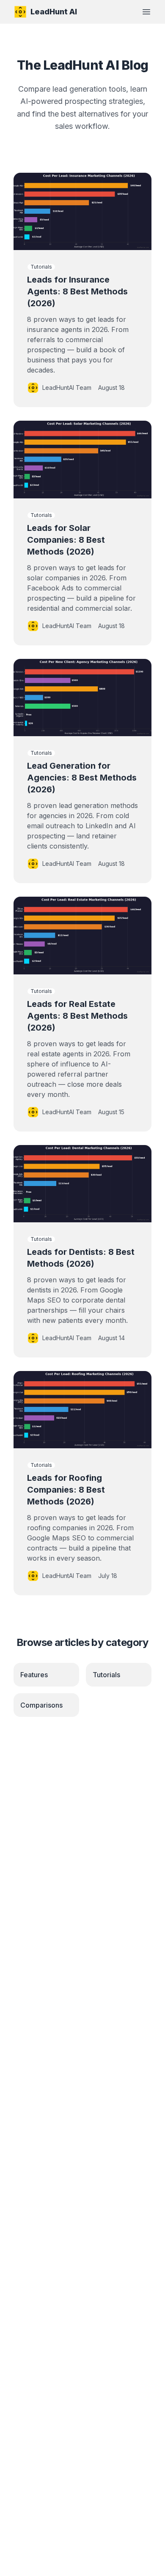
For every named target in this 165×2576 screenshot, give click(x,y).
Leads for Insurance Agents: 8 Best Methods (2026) (77, 291)
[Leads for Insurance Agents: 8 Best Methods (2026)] (82, 211)
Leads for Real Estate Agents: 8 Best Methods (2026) (77, 1016)
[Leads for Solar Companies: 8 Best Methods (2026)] (82, 459)
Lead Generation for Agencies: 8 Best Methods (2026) (82, 778)
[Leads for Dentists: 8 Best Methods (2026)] (82, 1184)
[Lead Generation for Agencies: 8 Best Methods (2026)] (82, 698)
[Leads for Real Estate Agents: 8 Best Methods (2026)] (82, 935)
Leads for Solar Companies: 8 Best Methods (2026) (66, 540)
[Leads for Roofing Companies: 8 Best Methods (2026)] (82, 1410)
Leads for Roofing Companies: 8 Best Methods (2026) (66, 1490)
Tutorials (41, 267)
